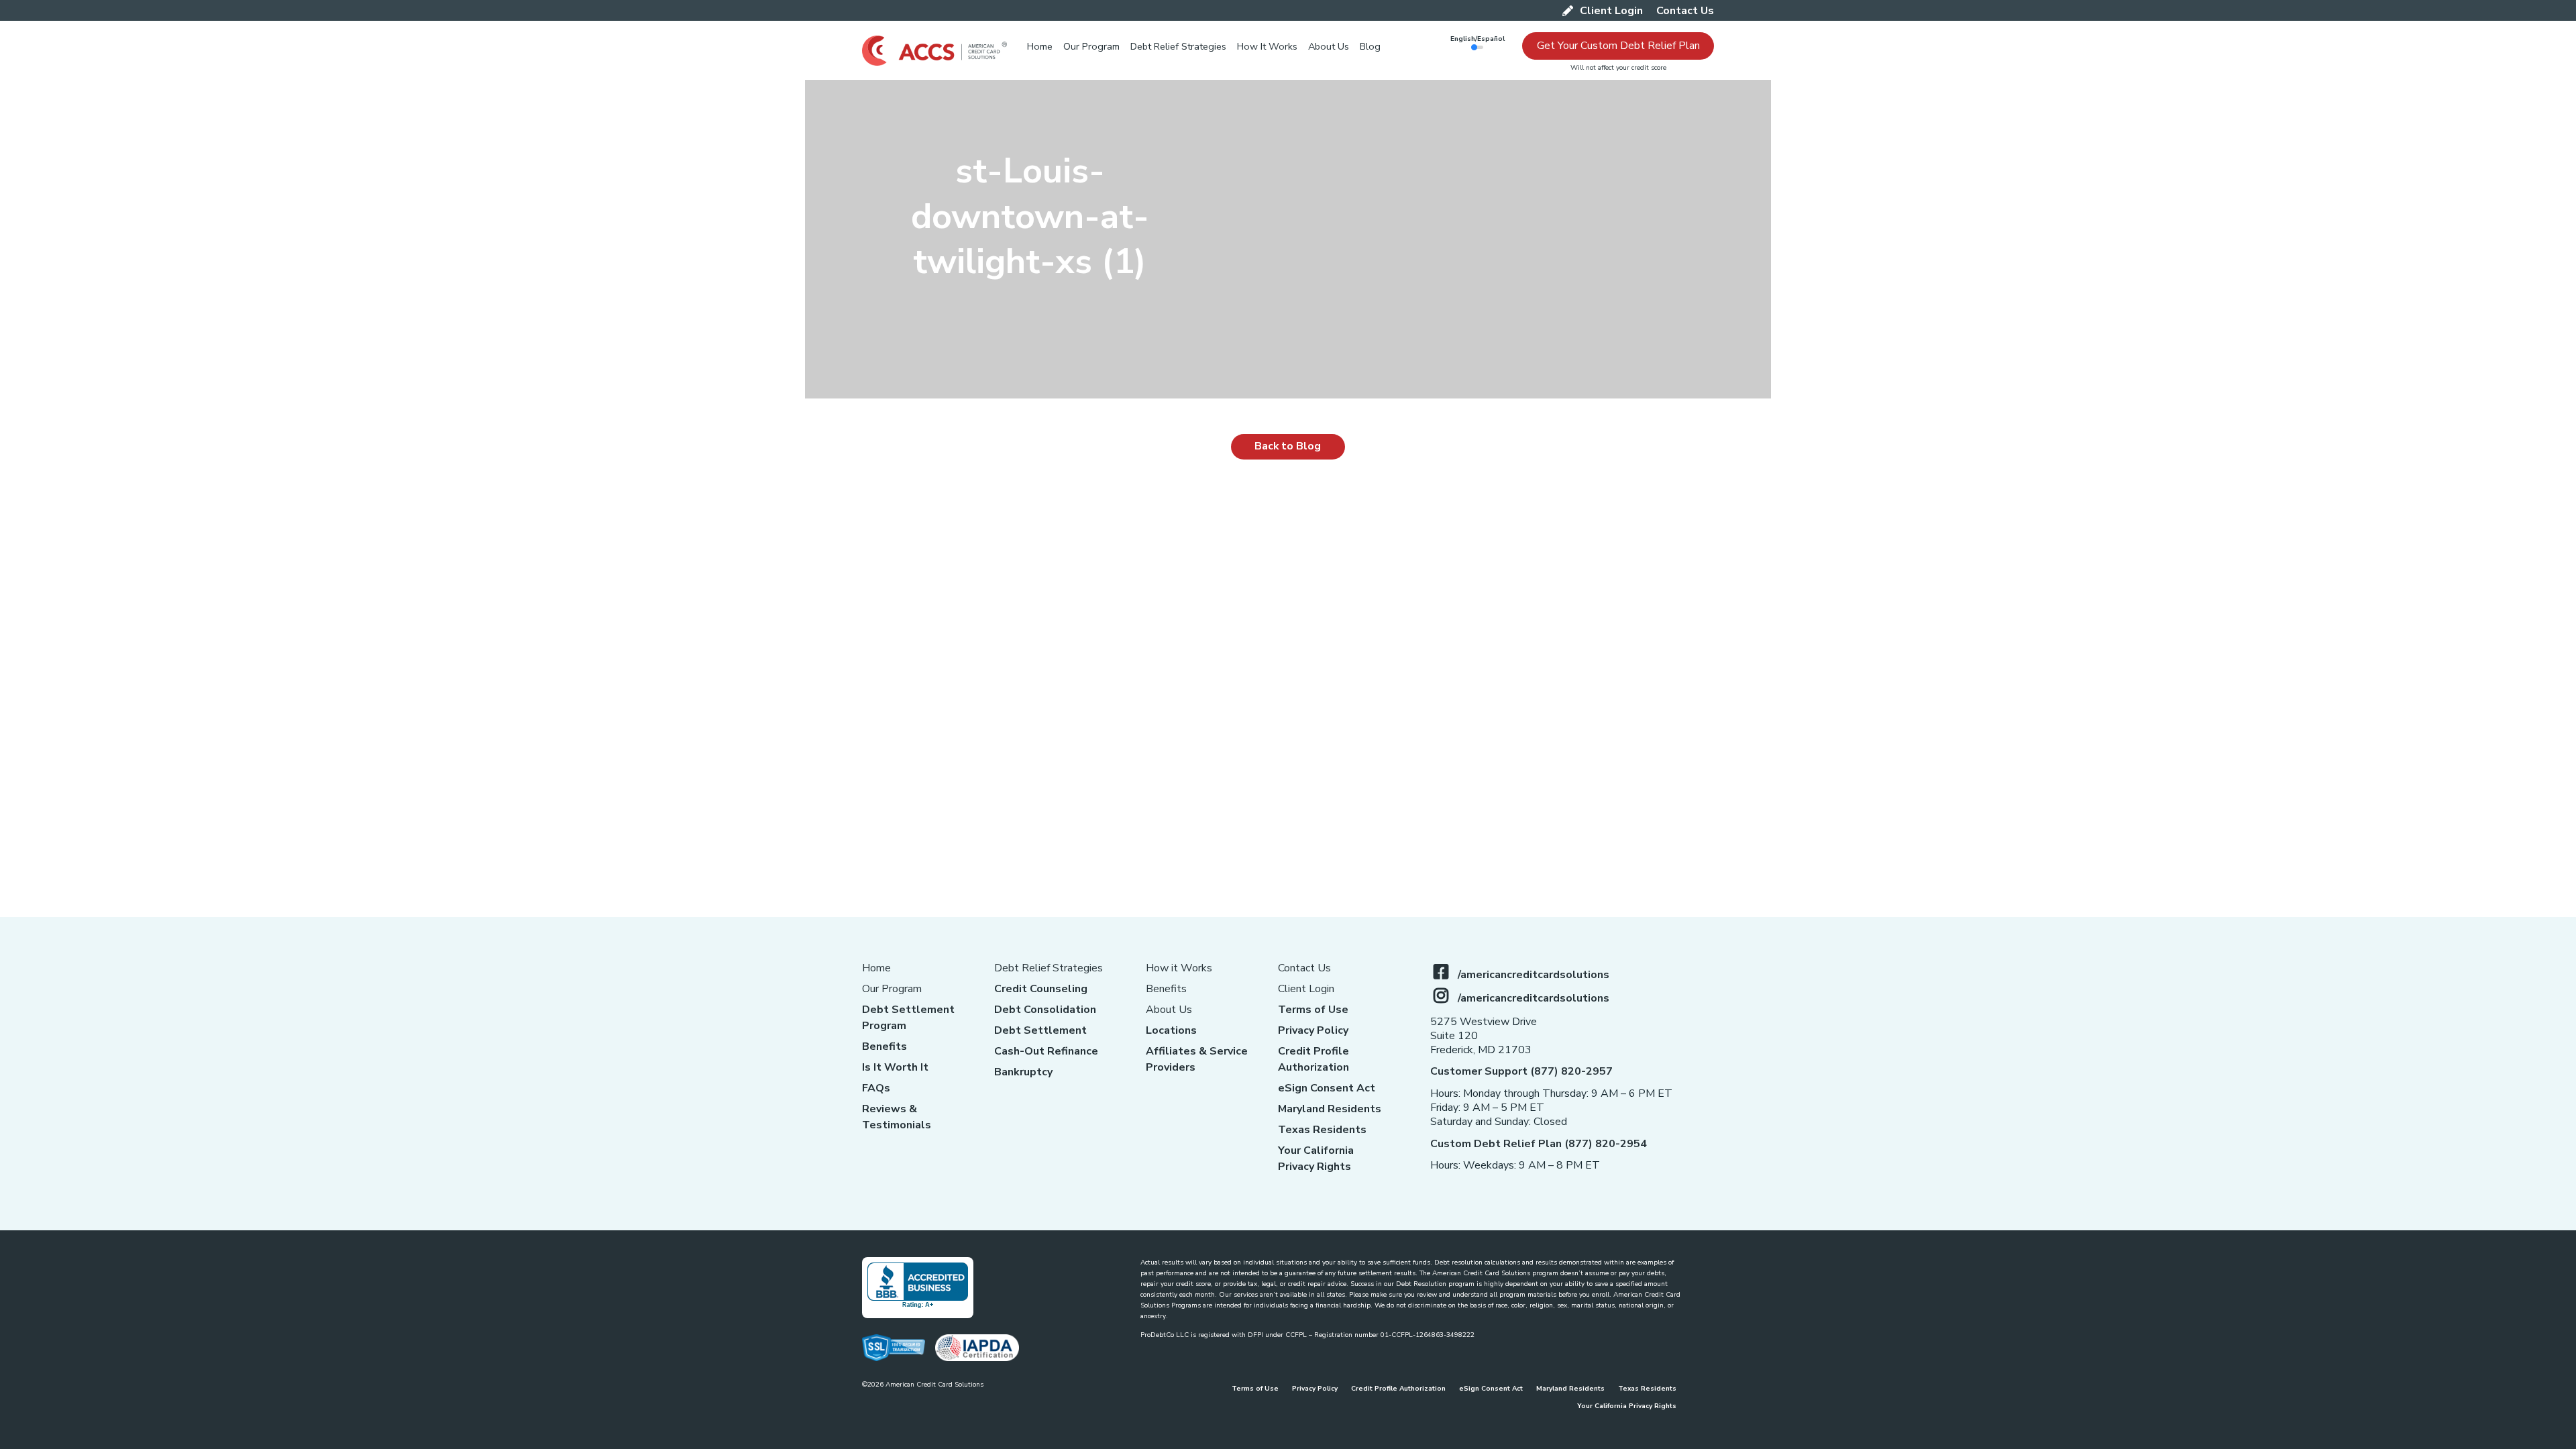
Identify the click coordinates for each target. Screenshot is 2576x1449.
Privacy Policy (1313, 1030)
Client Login (1306, 989)
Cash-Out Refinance (1046, 1051)
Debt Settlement (1040, 1030)
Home (876, 968)
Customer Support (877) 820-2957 (1521, 1071)
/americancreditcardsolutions (1534, 975)
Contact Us (1304, 968)
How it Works (1179, 968)
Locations (1171, 1030)
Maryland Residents (1330, 1109)
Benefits (884, 1046)
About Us (1169, 1010)
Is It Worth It (895, 1067)
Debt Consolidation (1045, 1010)
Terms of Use (1313, 1010)
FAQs (876, 1088)
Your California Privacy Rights (1627, 1406)
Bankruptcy (1023, 1072)
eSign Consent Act (1327, 1088)
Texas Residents (1322, 1130)
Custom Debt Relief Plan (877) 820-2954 (1539, 1144)
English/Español (1478, 39)
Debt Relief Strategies (1049, 968)
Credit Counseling (1041, 989)
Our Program (892, 989)
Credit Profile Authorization (1398, 1389)
